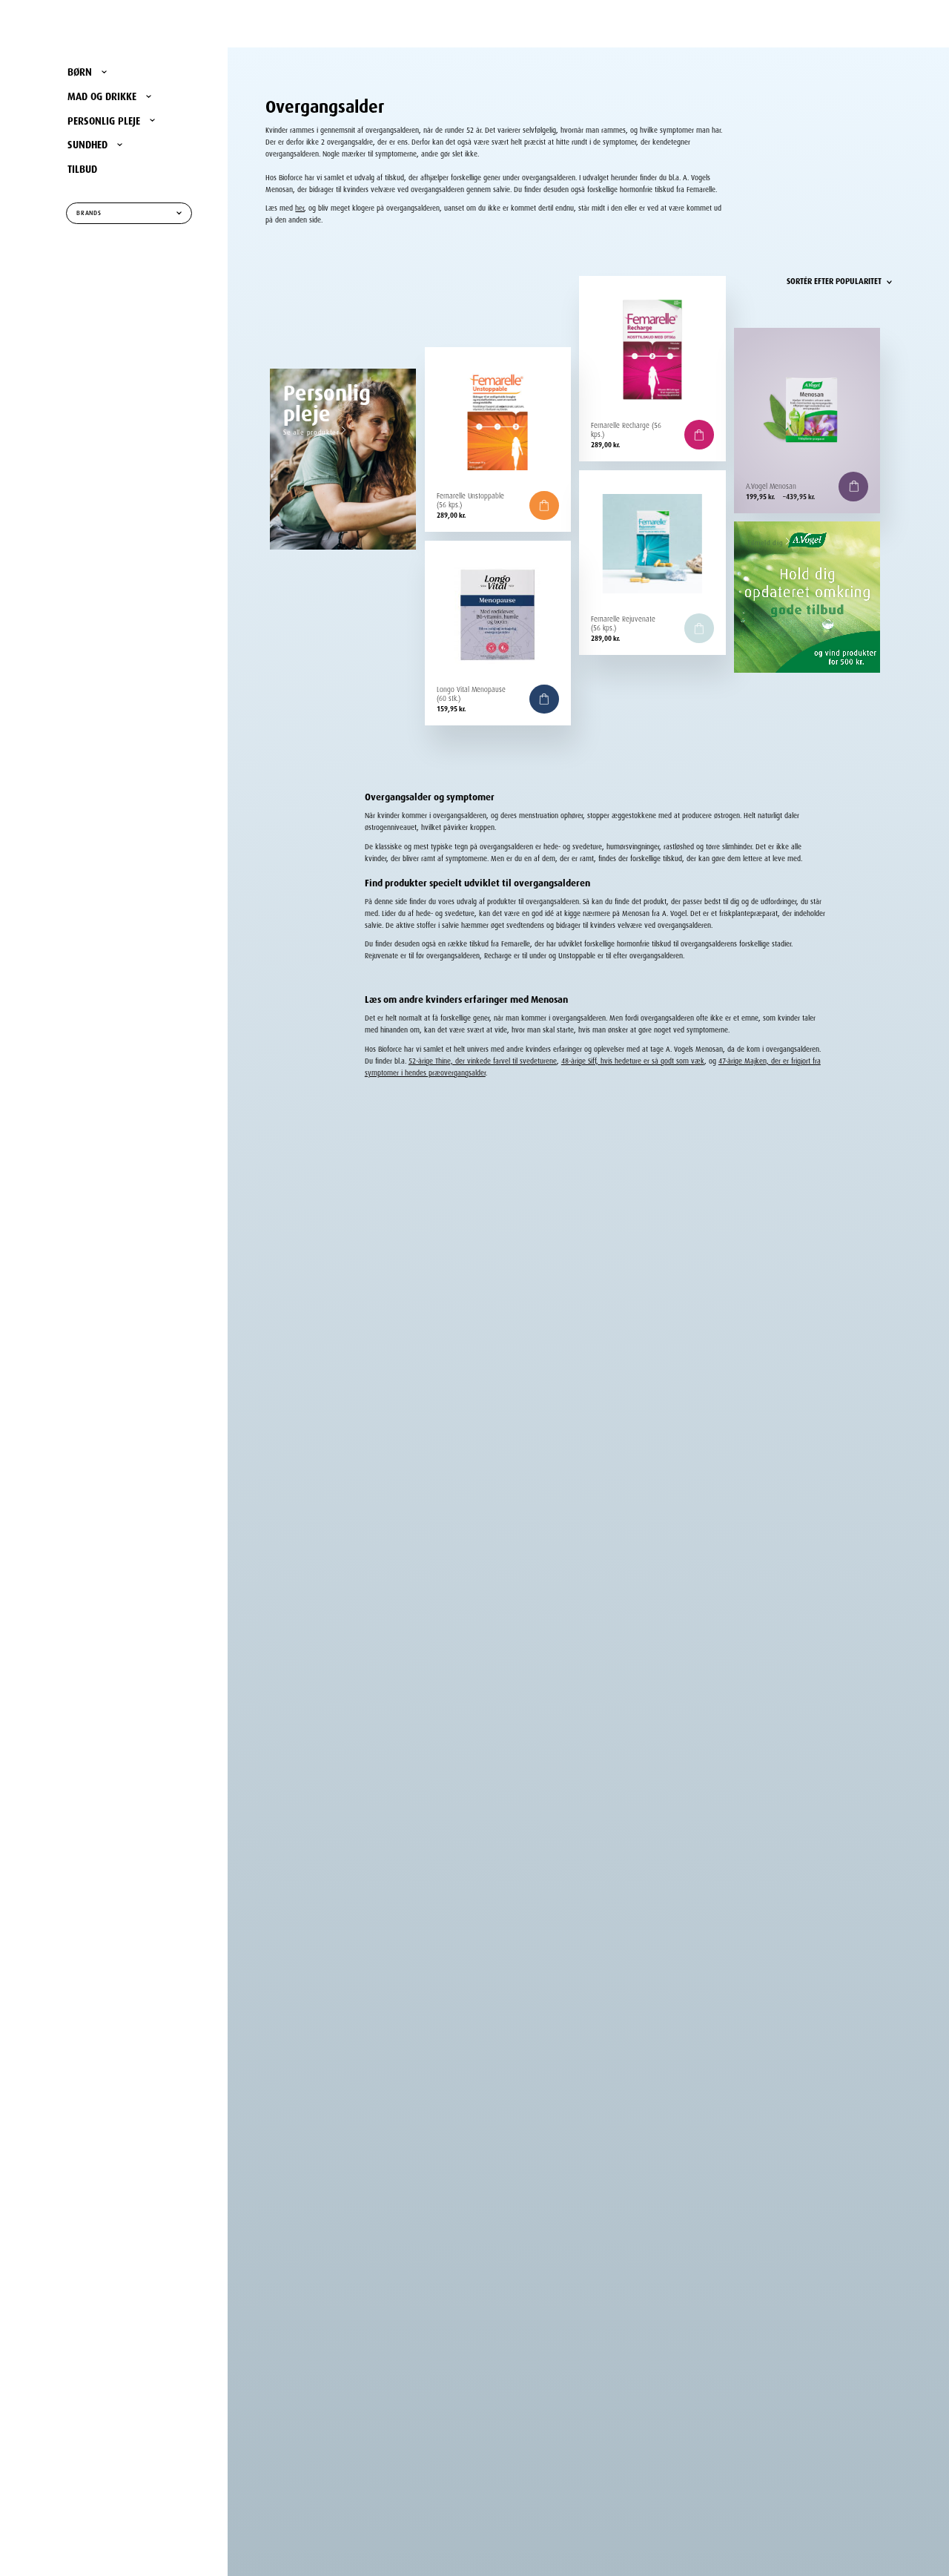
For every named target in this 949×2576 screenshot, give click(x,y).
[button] (699, 435)
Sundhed (87, 143)
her (300, 207)
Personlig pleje (104, 119)
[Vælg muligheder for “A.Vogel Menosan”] (853, 487)
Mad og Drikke (102, 95)
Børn (80, 70)
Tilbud (82, 168)
